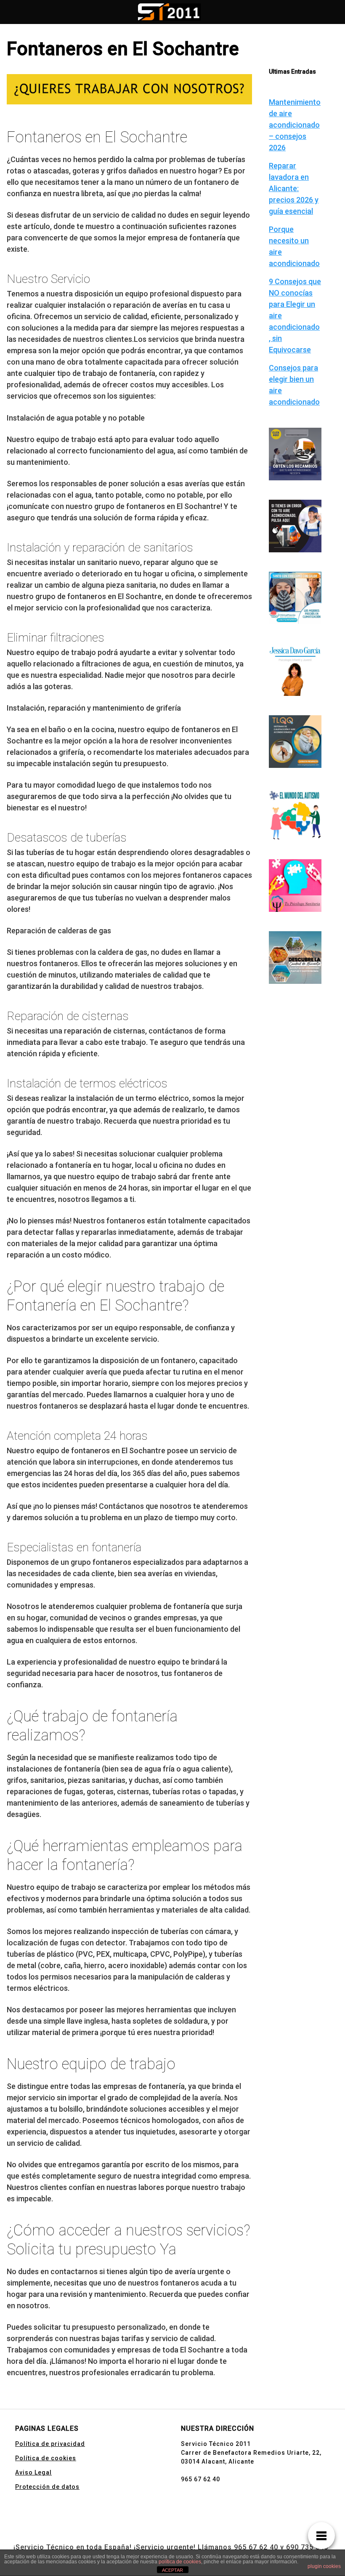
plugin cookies (324, 2566)
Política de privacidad (50, 2444)
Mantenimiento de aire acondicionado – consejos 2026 (295, 125)
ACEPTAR (172, 2570)
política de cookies (180, 2562)
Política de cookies (46, 2458)
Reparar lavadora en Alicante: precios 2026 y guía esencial (294, 188)
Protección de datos (47, 2487)
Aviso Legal (33, 2472)
